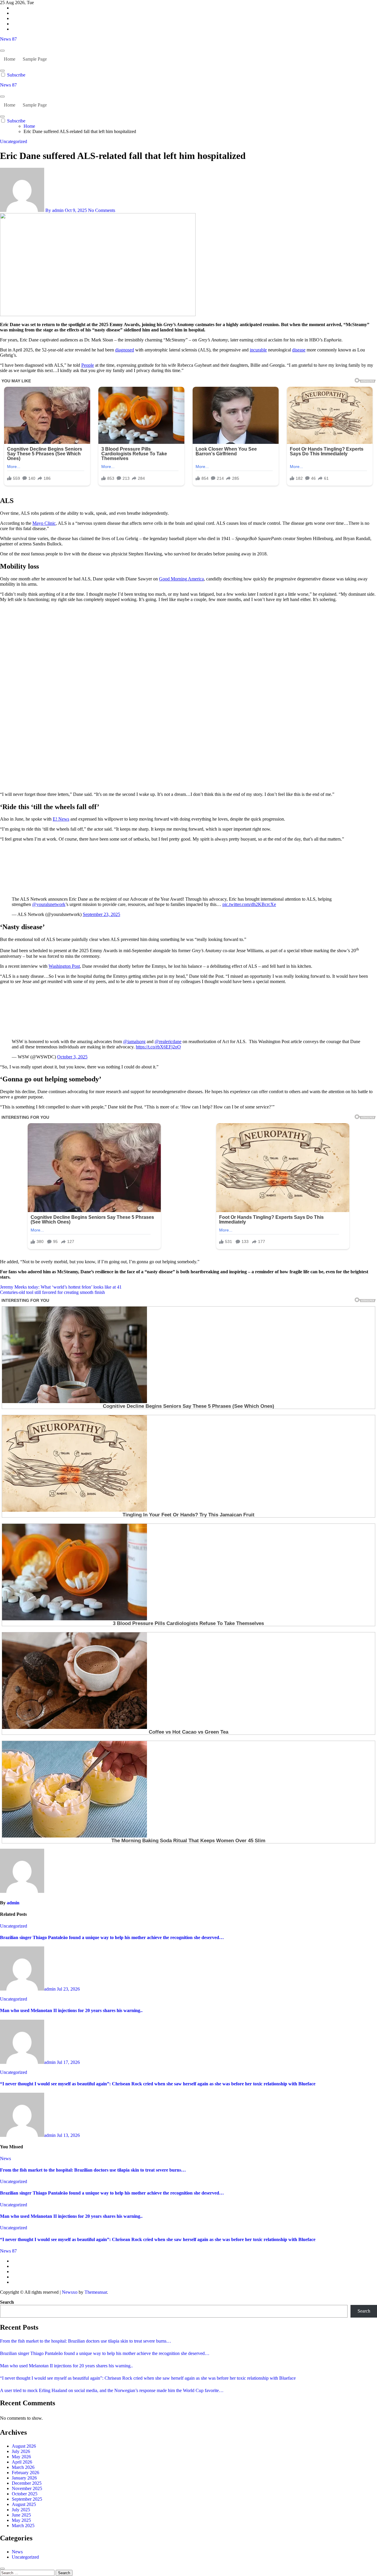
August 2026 (24, 2446)
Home (10, 59)
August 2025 (24, 2504)
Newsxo (70, 2292)
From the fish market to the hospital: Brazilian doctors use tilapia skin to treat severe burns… (93, 2170)
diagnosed (125, 350)
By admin (54, 210)
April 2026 (22, 2462)
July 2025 (21, 2510)
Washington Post (64, 966)
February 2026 (25, 2473)
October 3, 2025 (72, 1057)
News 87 (8, 39)
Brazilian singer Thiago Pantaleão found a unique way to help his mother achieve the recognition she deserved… (112, 1937)
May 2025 (21, 2520)
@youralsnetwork (49, 904)
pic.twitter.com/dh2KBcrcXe (249, 904)
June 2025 (21, 2515)
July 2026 (21, 2451)
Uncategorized (14, 141)
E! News (61, 819)
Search (7, 2302)
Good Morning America (181, 579)
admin (13, 1903)
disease (299, 350)
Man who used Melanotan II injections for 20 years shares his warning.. (71, 2010)
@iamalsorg (134, 1041)
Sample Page (35, 59)
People (88, 365)
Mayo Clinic (44, 523)
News (5, 2158)
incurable (258, 350)
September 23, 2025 (101, 914)
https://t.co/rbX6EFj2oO (158, 1047)
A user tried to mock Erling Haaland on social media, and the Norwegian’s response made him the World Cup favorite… (112, 2390)
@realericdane (168, 1041)
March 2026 (23, 2467)
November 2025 (27, 2488)
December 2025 (27, 2483)
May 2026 (21, 2457)
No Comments (102, 210)
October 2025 (25, 2494)
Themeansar (96, 2292)
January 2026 (24, 2478)
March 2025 (23, 2526)
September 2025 (27, 2499)
